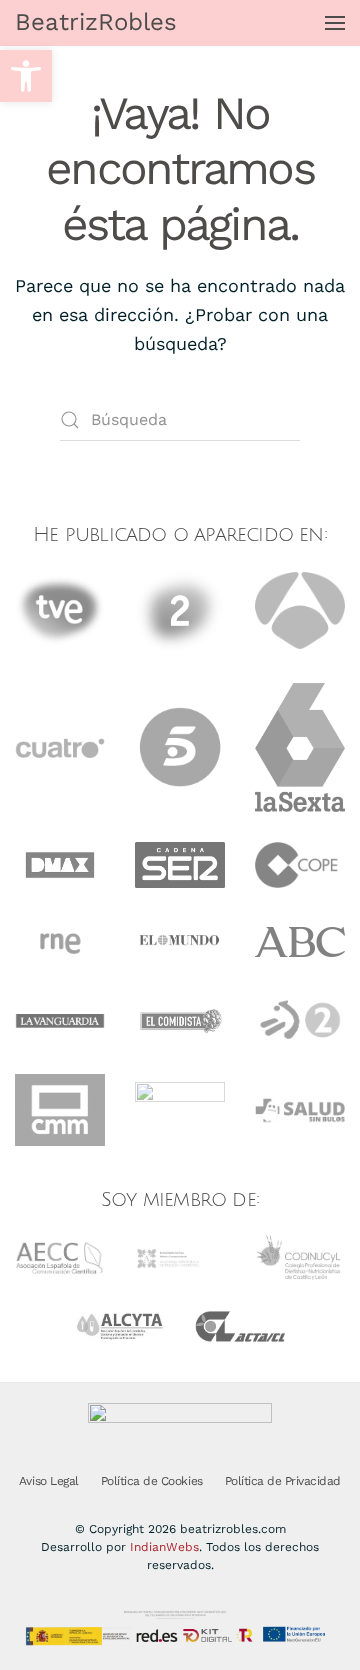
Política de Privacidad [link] (283, 1481)
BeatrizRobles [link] (96, 22)
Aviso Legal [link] (49, 1481)
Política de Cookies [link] (152, 1481)
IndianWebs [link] (164, 1547)
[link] (26, 76)
